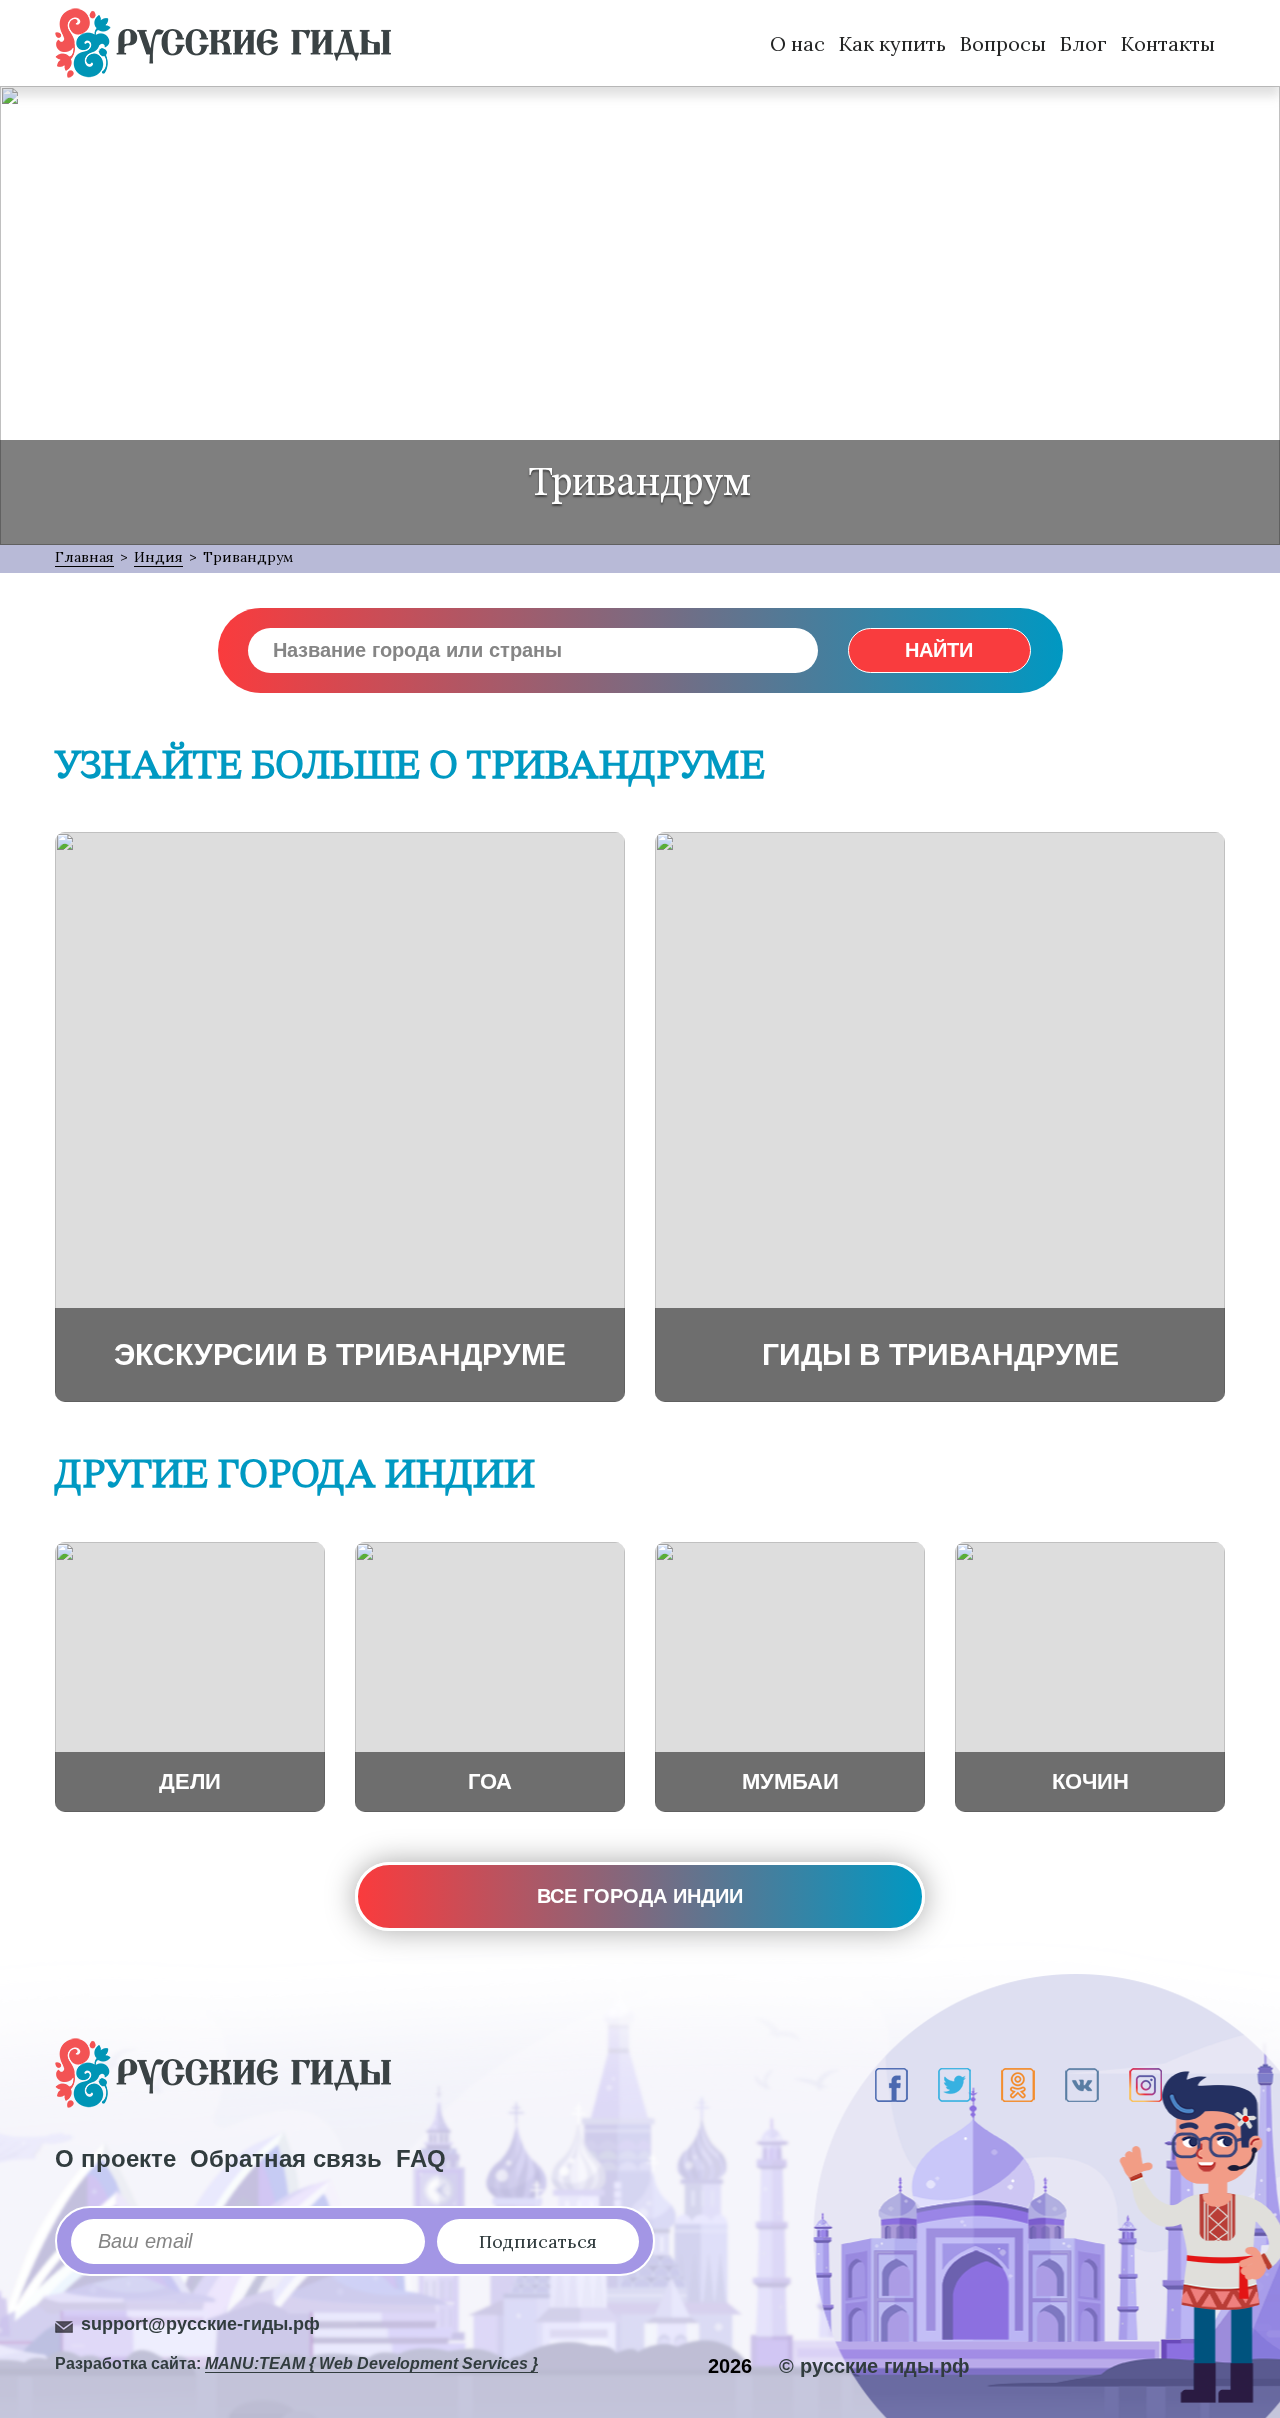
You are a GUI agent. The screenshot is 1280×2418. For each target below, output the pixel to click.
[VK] (1082, 2085)
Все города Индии (640, 1896)
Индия (158, 557)
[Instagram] (1145, 2085)
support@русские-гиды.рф (200, 2324)
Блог (1083, 43)
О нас (797, 43)
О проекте (115, 2158)
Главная (84, 557)
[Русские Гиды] (223, 43)
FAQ (421, 2158)
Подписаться (538, 2241)
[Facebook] (891, 2085)
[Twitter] (954, 2085)
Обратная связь (286, 2158)
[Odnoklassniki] (1018, 2085)
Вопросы (1003, 43)
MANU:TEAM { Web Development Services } (371, 2363)
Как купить (892, 43)
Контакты (1168, 43)
